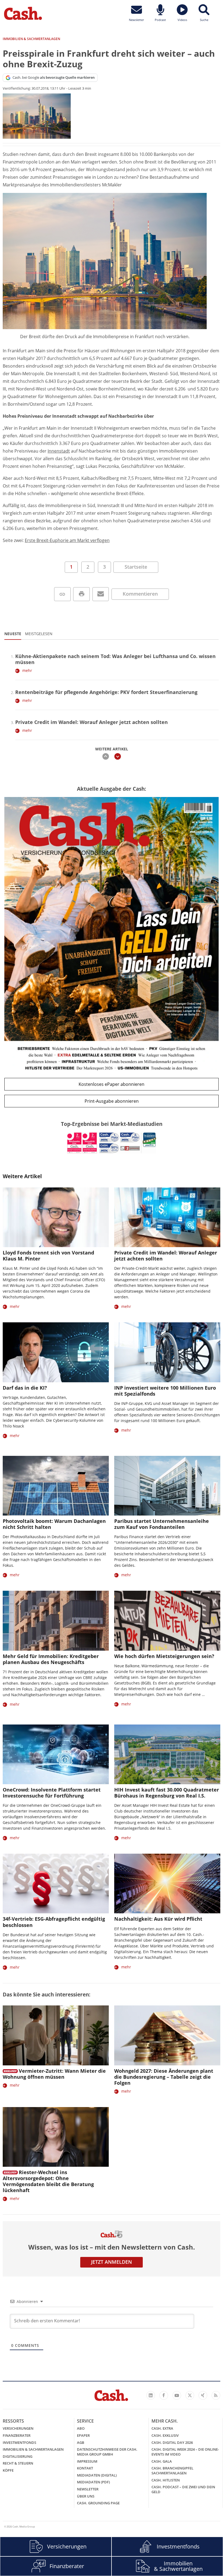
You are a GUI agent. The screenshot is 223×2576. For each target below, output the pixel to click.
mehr (27, 670)
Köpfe (8, 2470)
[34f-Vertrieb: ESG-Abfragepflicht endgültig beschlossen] (56, 1883)
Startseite (136, 567)
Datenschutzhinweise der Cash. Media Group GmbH (107, 2452)
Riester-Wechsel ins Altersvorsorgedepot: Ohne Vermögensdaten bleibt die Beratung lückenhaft (48, 2181)
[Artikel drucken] (81, 594)
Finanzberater (17, 2435)
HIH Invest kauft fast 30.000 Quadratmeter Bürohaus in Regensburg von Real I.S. (167, 1793)
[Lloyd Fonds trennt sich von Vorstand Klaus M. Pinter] (56, 1217)
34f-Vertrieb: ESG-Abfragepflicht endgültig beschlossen (54, 1922)
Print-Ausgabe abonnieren (112, 1101)
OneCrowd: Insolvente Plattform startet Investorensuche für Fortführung (52, 1793)
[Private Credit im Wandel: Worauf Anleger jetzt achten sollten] (167, 1217)
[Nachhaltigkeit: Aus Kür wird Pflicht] (167, 1883)
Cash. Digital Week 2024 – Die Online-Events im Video (185, 2452)
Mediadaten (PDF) (93, 2482)
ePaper (83, 2435)
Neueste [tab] (13, 634)
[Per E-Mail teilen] (101, 594)
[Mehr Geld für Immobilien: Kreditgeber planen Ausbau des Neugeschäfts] (56, 1621)
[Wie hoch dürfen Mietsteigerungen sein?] (167, 1621)
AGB (81, 2442)
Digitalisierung (18, 2456)
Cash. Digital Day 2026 (172, 2442)
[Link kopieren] (62, 594)
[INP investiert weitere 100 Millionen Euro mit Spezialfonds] (167, 1352)
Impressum (87, 2461)
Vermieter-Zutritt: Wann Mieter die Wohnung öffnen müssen (54, 2074)
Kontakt (85, 2468)
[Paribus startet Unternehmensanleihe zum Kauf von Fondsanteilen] (167, 1486)
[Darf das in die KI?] (56, 1352)
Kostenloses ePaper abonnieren (112, 1084)
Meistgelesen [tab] (39, 634)
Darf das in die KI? (25, 1388)
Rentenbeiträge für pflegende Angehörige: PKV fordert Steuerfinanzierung (106, 692)
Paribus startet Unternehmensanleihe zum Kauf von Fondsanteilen (162, 1524)
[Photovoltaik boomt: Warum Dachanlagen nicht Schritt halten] (56, 1486)
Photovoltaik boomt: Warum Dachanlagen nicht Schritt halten (54, 1524)
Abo (81, 2428)
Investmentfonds (19, 2442)
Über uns (86, 2496)
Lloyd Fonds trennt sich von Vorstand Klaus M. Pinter (48, 1256)
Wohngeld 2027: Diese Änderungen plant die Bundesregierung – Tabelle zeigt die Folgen (164, 2077)
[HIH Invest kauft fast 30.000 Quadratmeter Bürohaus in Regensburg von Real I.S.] (167, 1754)
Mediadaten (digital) (97, 2475)
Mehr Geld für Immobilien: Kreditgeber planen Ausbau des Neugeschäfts (51, 1659)
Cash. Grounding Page (98, 2503)
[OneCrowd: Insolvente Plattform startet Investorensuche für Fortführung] (56, 1754)
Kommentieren (140, 594)
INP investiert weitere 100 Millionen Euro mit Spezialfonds (165, 1391)
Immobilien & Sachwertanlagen (33, 2449)
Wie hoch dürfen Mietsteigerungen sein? (164, 1656)
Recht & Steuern (18, 2463)
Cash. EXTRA (162, 2428)
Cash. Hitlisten (166, 2480)
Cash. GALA (162, 2461)
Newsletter (88, 2489)
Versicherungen (18, 2428)
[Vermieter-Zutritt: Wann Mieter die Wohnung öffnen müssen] (56, 2035)
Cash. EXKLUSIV (165, 2435)
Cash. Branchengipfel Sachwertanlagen (172, 2471)
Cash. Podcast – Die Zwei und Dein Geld (183, 2489)
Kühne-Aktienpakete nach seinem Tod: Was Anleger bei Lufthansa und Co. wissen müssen (115, 659)
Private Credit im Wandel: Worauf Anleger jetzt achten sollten (92, 722)
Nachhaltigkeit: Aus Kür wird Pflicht (158, 1919)
